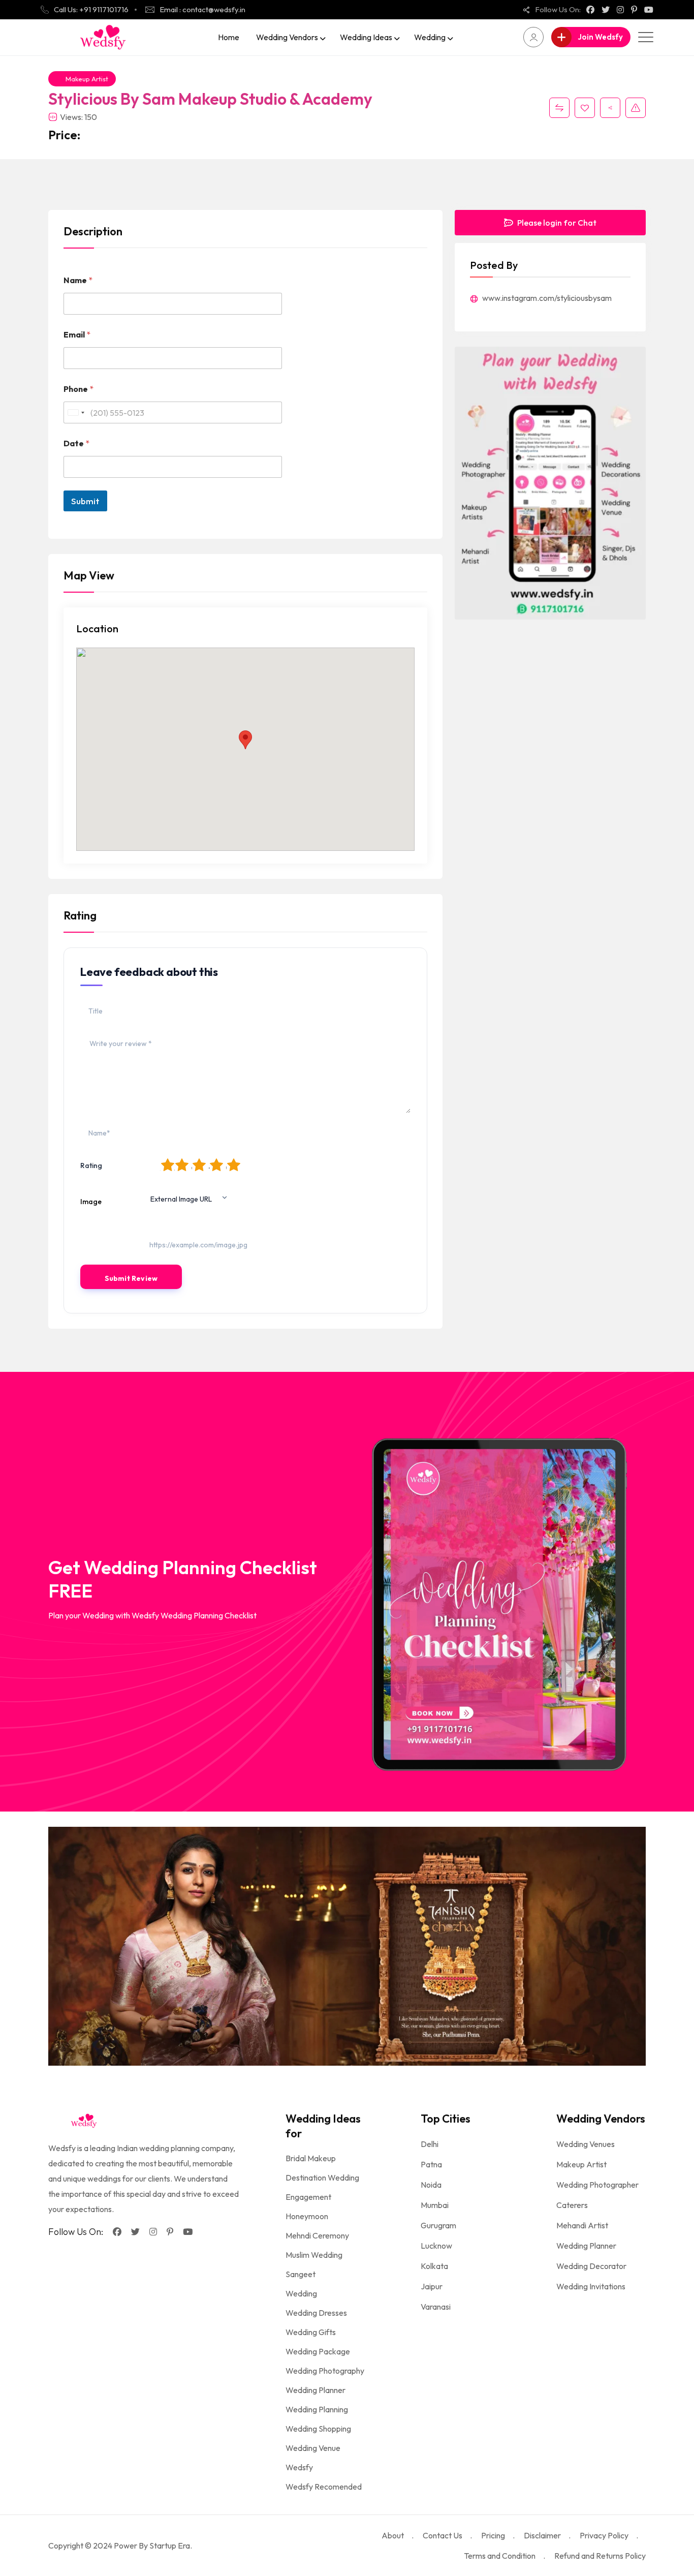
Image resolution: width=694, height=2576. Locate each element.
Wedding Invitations (591, 2286)
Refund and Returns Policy (600, 2556)
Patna (431, 2164)
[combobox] (76, 412)
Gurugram (438, 2225)
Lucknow (436, 2246)
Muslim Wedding (314, 2255)
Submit (85, 501)
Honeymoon (307, 2216)
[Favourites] (585, 108)
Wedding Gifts (311, 2332)
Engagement (308, 2197)
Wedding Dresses (316, 2313)
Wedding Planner (316, 2390)
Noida (431, 2185)
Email (77, 335)
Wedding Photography (325, 2371)
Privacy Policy (604, 2535)
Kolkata (434, 2266)
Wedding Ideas (366, 37)
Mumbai (435, 2205)
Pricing (493, 2535)
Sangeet (301, 2274)
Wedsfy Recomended (324, 2487)
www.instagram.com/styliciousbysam (546, 298)
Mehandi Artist (582, 2225)
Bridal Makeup (311, 2158)
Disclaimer (542, 2535)
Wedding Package (318, 2351)
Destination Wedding (322, 2178)
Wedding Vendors (287, 37)
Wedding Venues (586, 2144)
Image (91, 1202)
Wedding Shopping (318, 2429)
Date (76, 443)
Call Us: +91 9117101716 (91, 9)
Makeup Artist (87, 79)
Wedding (430, 37)
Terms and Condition (500, 2556)
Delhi (430, 2144)
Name (78, 280)
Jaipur (432, 2286)
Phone (78, 389)
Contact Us (443, 2535)
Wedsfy (299, 2467)
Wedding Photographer (597, 2185)
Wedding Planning (317, 2409)
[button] (245, 740)
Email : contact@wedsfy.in (202, 9)
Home (229, 37)
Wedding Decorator (591, 2266)
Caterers (572, 2205)
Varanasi (436, 2307)
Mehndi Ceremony (317, 2235)
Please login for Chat (556, 223)
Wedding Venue (313, 2448)
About (393, 2535)
